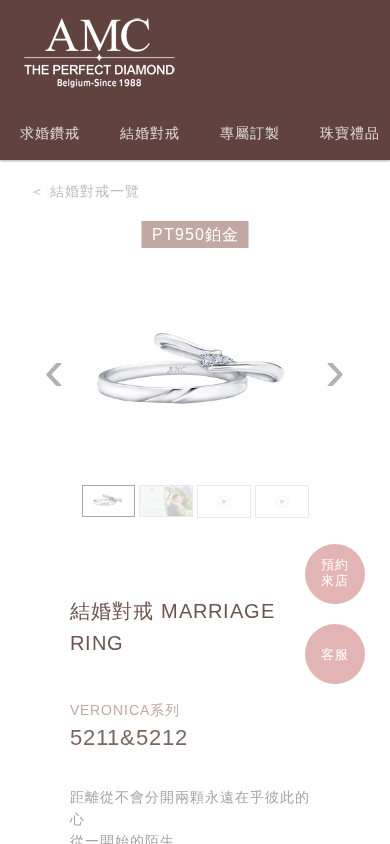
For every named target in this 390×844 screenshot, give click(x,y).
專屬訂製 (250, 133)
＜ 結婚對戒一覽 (85, 191)
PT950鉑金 (195, 234)
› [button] (335, 370)
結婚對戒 (150, 133)
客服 (335, 654)
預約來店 (335, 572)
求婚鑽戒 (50, 133)
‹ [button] (54, 370)
